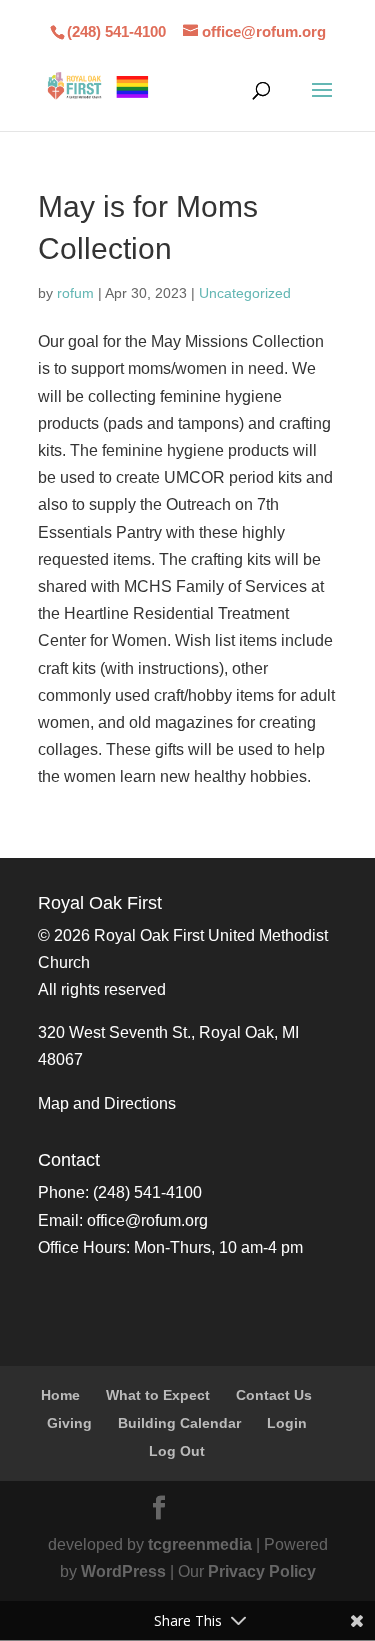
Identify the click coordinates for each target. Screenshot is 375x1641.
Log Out (177, 1451)
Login (287, 1423)
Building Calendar (179, 1423)
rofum (75, 293)
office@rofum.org (147, 1220)
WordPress (123, 1571)
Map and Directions (107, 1103)
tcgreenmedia (200, 1544)
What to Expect (158, 1395)
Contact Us (274, 1395)
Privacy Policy (262, 1571)
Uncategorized (245, 293)
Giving (69, 1423)
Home (60, 1395)
